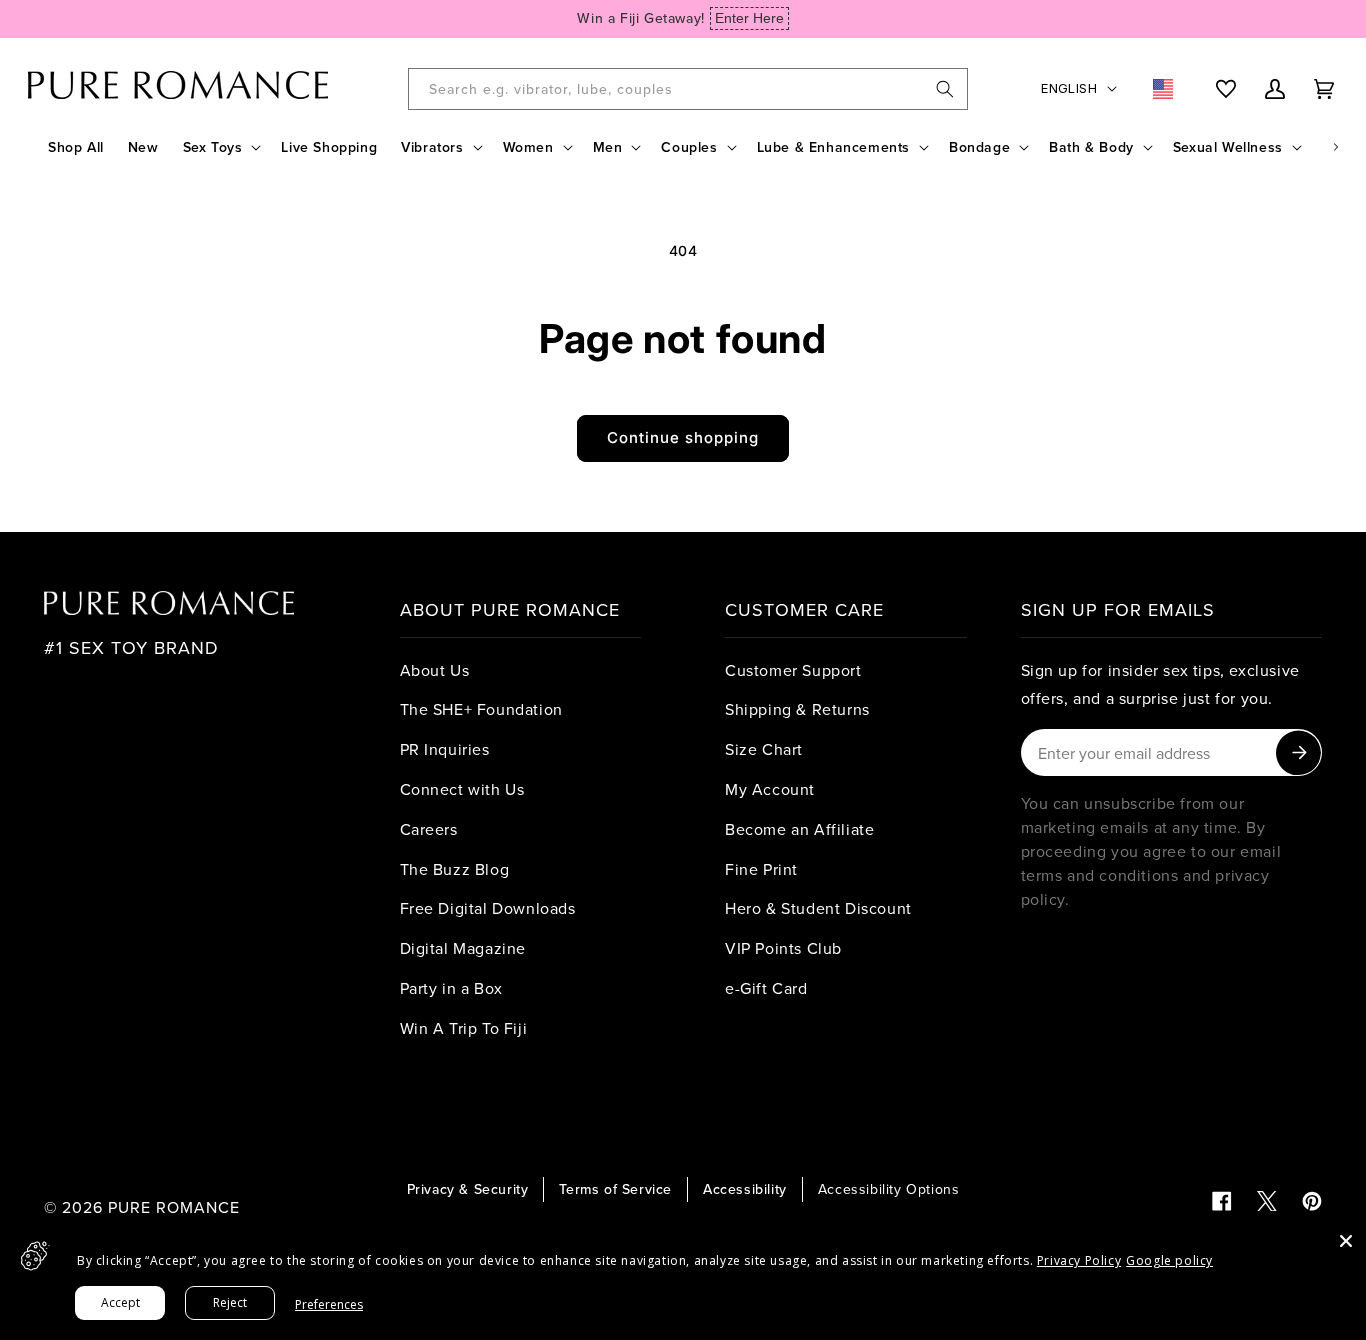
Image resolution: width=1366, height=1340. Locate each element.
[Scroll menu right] (1336, 147)
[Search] (945, 89)
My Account (770, 789)
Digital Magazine (463, 948)
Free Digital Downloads (488, 908)
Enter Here (749, 18)
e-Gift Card (766, 988)
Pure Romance (174, 1207)
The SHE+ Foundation (481, 709)
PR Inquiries (445, 749)
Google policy (1169, 1260)
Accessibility (745, 1189)
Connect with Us (462, 789)
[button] (220, 147)
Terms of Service (615, 1189)
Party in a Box (451, 988)
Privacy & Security (468, 1189)
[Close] (1346, 1241)
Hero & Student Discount (818, 908)
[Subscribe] (1298, 752)
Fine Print (761, 869)
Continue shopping (683, 437)
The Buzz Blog (455, 869)
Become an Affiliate (799, 829)
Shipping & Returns (797, 709)
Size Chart (764, 749)
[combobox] (688, 89)
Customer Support (793, 670)
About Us (435, 670)
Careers (429, 829)
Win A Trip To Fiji (464, 1028)
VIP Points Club (783, 948)
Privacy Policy (1079, 1260)
